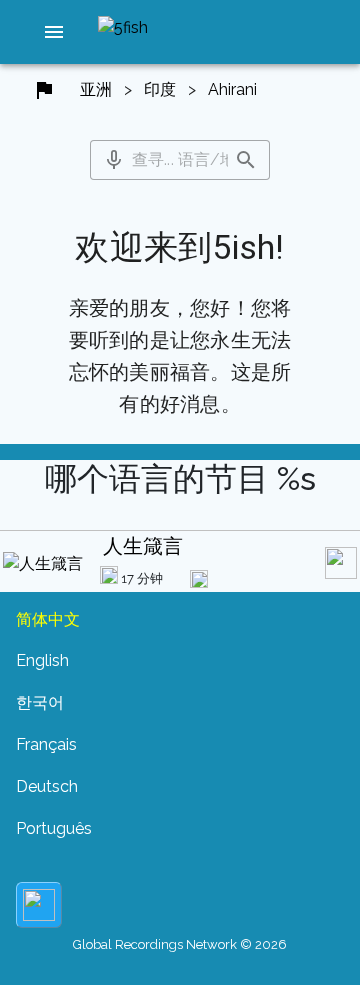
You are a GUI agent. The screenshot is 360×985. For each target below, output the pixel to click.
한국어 (40, 702)
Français (46, 744)
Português (54, 828)
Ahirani (232, 89)
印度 (160, 89)
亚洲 (96, 89)
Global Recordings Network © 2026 (180, 944)
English (42, 660)
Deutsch (47, 786)
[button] (54, 32)
